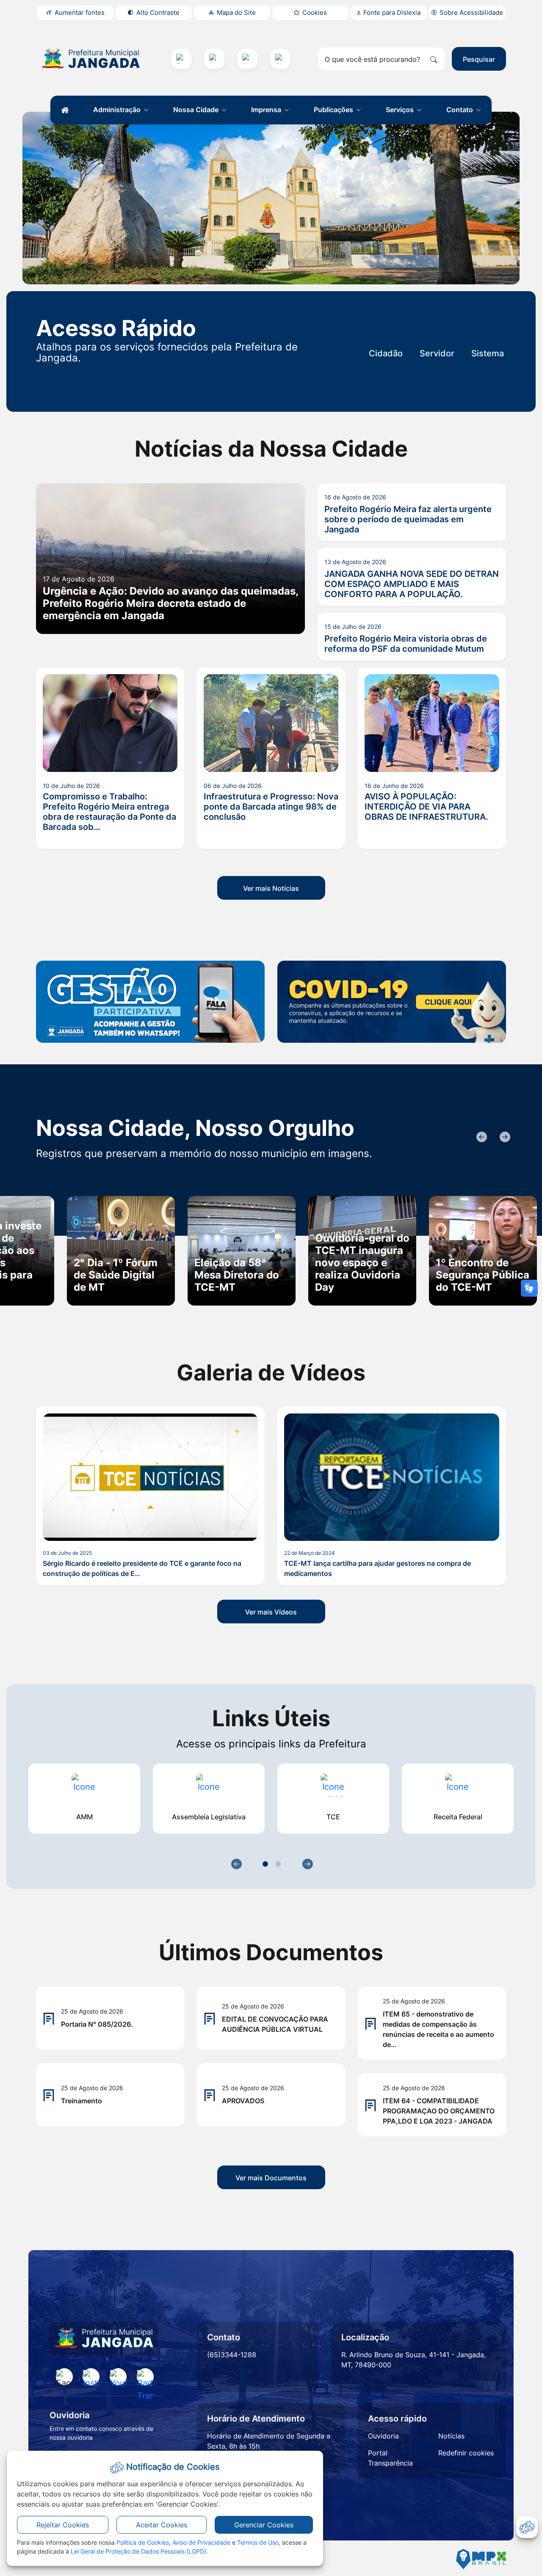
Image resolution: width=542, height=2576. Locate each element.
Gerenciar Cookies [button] (264, 2525)
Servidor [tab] (437, 353)
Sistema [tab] (488, 353)
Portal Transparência (390, 2458)
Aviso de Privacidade (201, 2542)
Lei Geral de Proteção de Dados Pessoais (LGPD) (138, 2551)
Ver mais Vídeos (271, 1612)
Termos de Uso (258, 2542)
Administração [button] (118, 110)
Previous (481, 1137)
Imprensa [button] (267, 110)
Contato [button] (460, 110)
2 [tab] (278, 1864)
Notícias (451, 2436)
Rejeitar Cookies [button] (63, 2525)
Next (504, 1137)
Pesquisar (479, 59)
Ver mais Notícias (271, 888)
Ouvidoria (383, 2436)
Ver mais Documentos (271, 2178)
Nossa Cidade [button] (197, 110)
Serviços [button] (401, 110)
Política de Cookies (143, 2542)
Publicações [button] (334, 110)
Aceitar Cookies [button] (162, 2525)
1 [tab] (265, 1864)
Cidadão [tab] (386, 353)
